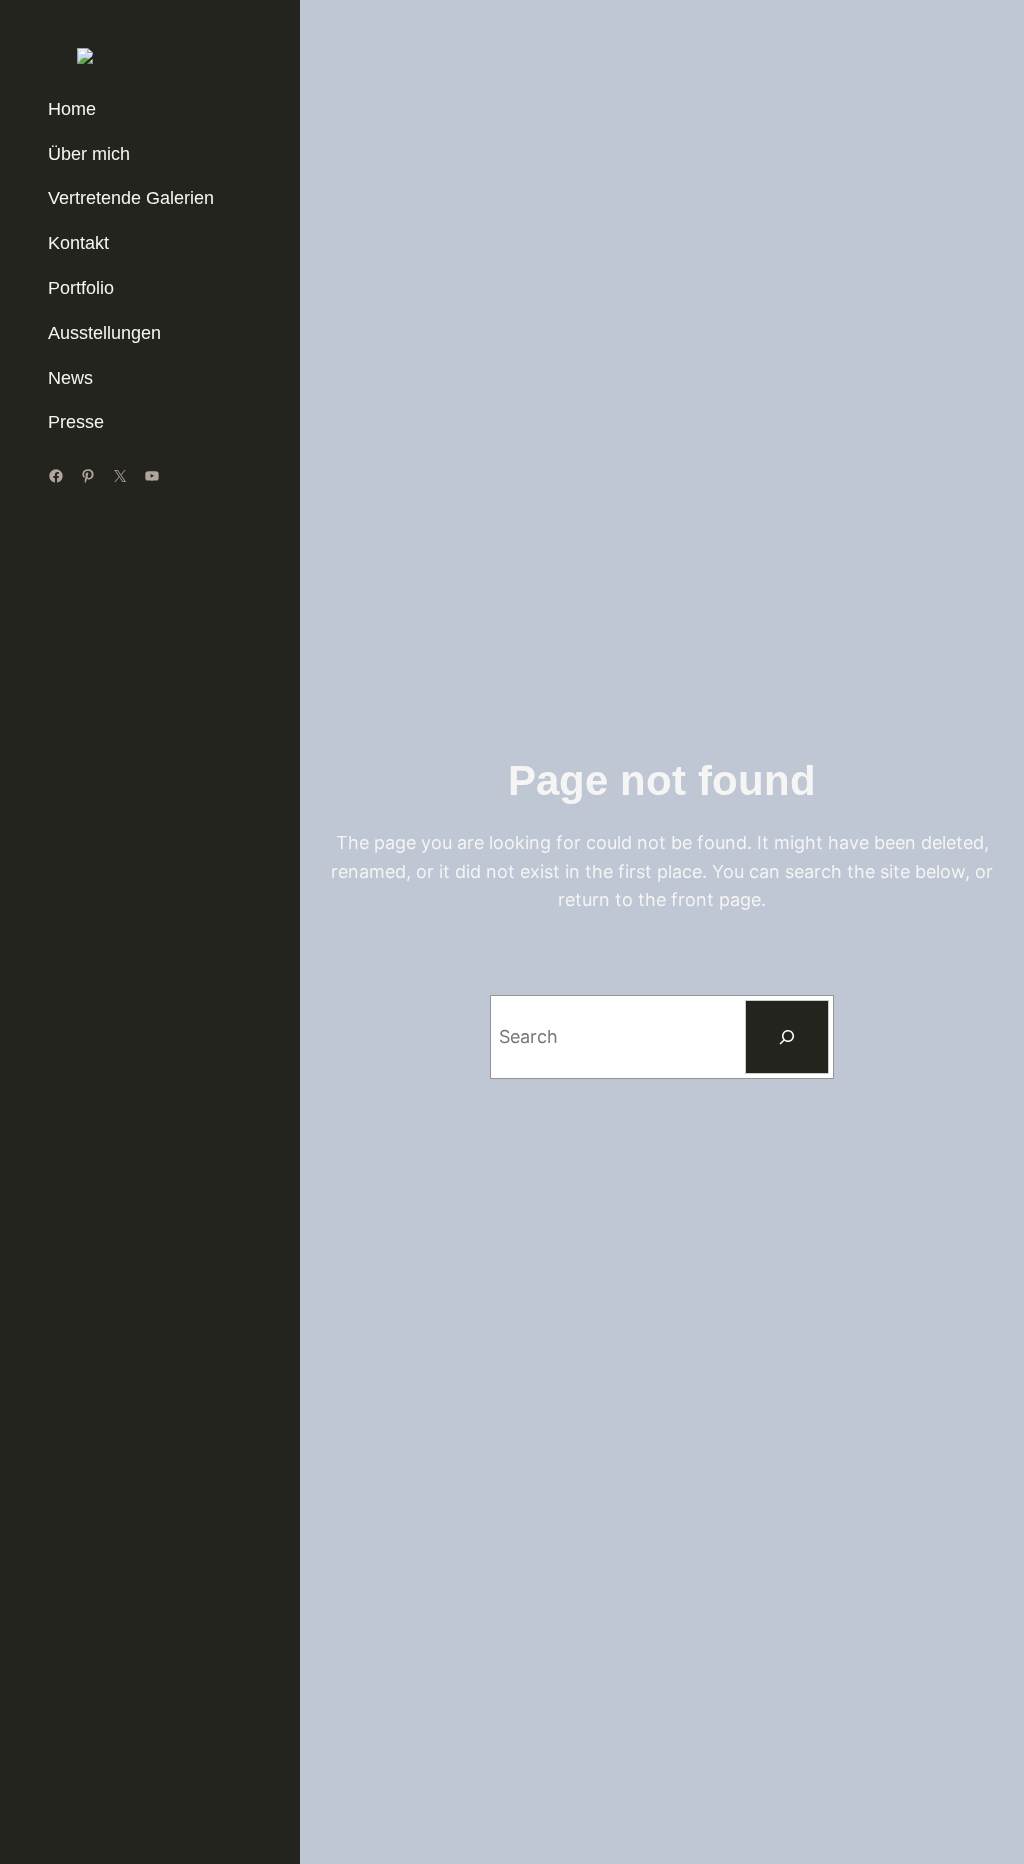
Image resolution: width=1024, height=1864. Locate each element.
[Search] (787, 1037)
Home (72, 109)
